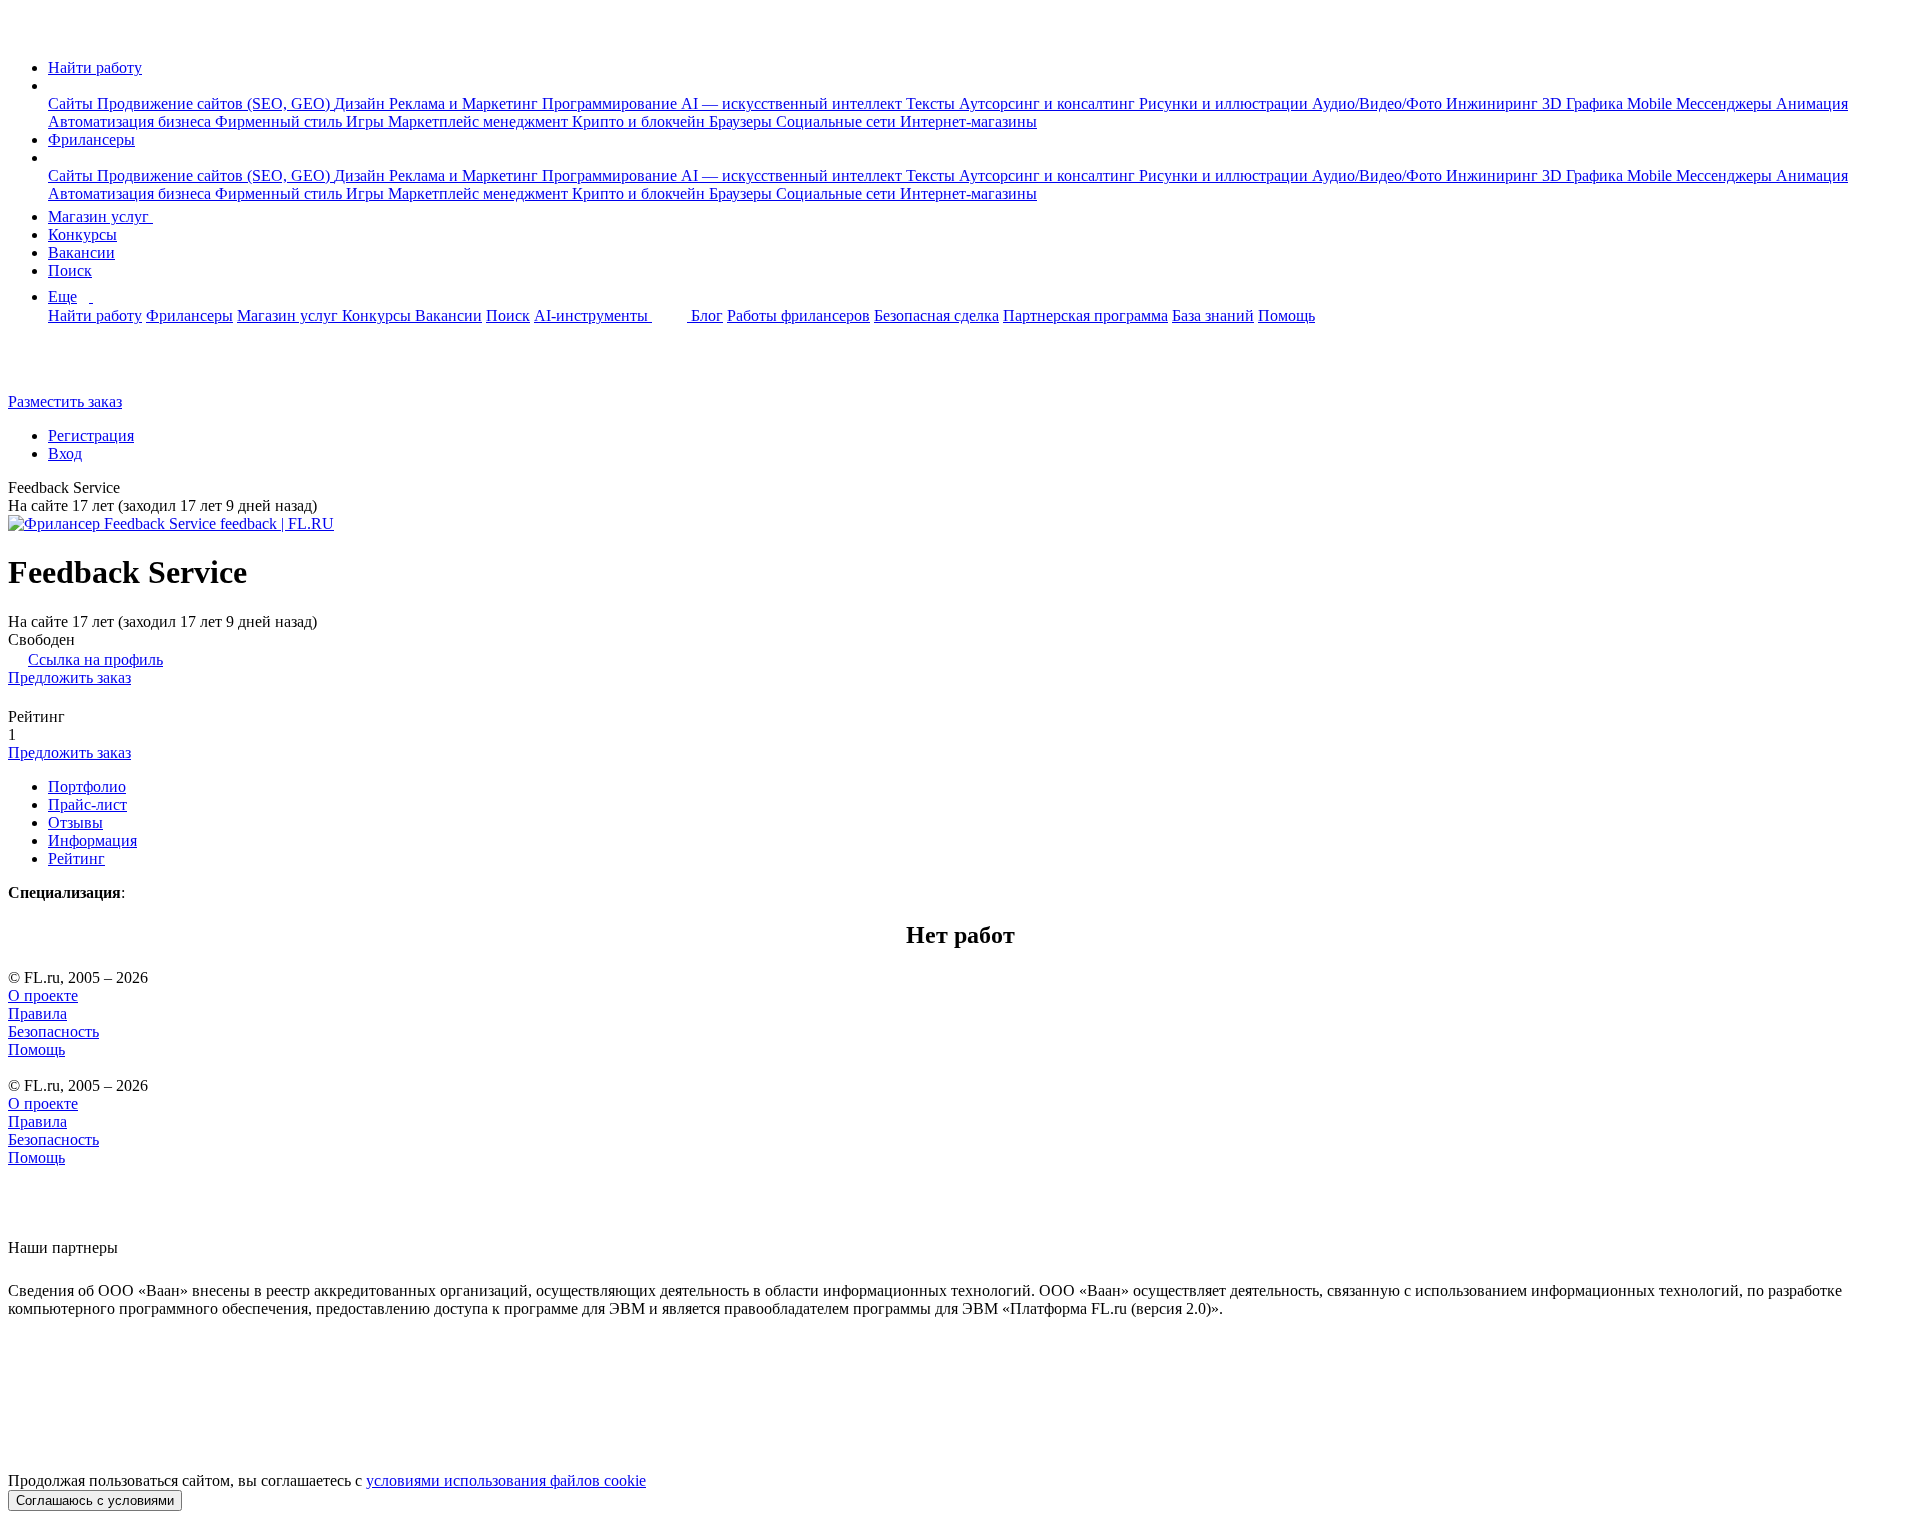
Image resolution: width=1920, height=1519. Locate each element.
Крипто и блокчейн (640, 121)
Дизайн (361, 103)
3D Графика (1584, 103)
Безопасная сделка (936, 315)
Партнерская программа (1085, 315)
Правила (37, 1013)
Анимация (1812, 103)
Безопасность (53, 1031)
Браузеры (742, 121)
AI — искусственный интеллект (793, 103)
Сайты (72, 103)
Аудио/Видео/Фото (1379, 103)
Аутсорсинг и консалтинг (1049, 103)
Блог (707, 315)
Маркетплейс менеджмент (480, 121)
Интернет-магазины (968, 121)
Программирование (611, 103)
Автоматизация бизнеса (131, 121)
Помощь (1286, 315)
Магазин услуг (100, 216)
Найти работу (95, 67)
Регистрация (91, 435)
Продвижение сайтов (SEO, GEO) (215, 103)
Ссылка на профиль (95, 659)
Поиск (70, 270)
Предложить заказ (69, 677)
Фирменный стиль (280, 121)
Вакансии (81, 252)
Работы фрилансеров (798, 315)
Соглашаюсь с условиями (95, 1500)
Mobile (1651, 103)
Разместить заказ (65, 401)
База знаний (1213, 315)
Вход (65, 453)
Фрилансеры (91, 139)
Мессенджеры (1726, 103)
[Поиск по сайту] (64, 367)
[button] (54, 85)
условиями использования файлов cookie (506, 1480)
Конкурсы (82, 234)
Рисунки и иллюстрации (1225, 103)
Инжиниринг (1494, 103)
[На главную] (26, 33)
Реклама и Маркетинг (465, 103)
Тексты (932, 103)
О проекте (43, 995)
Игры (367, 121)
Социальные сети (838, 121)
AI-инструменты (593, 315)
